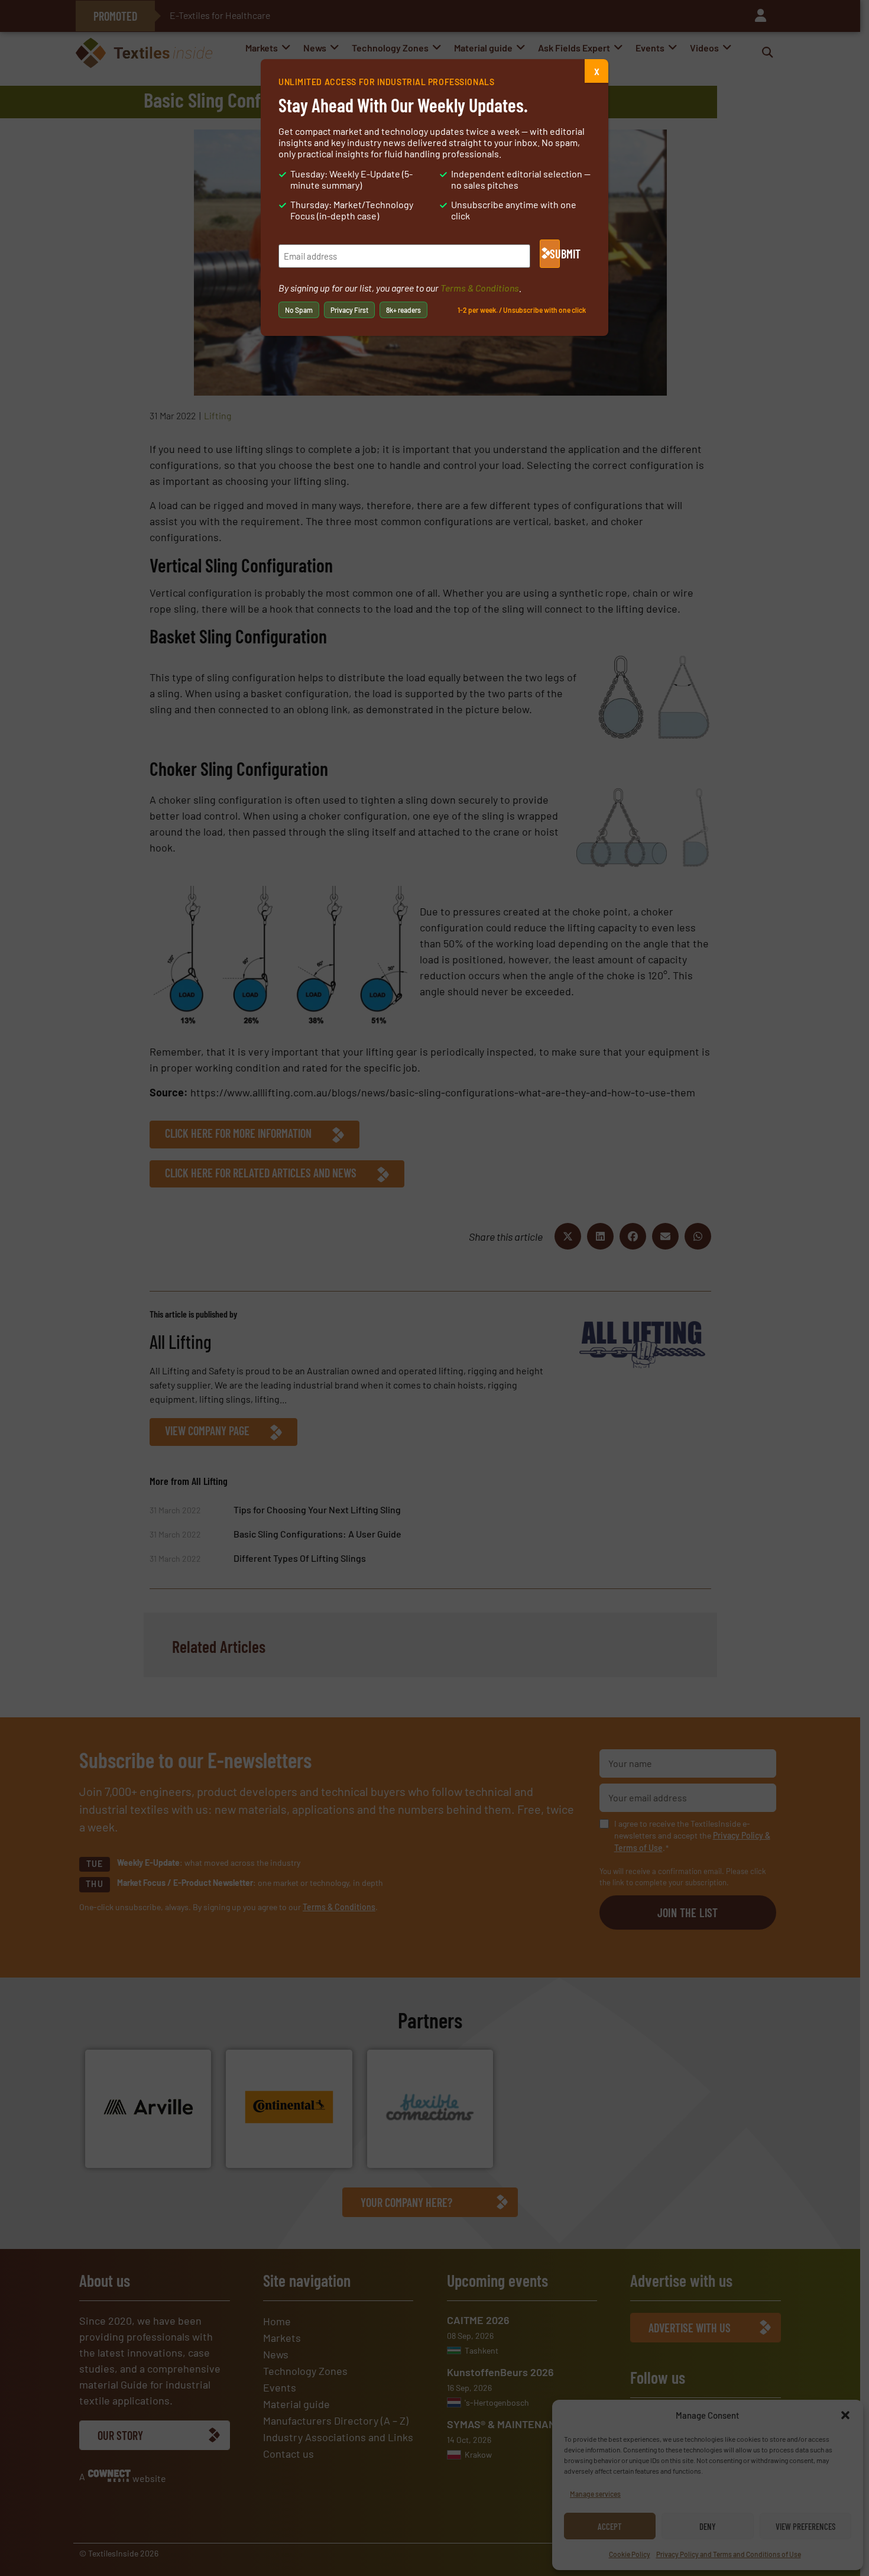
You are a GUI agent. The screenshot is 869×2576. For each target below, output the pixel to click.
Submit (555, 254)
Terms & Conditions (480, 288)
